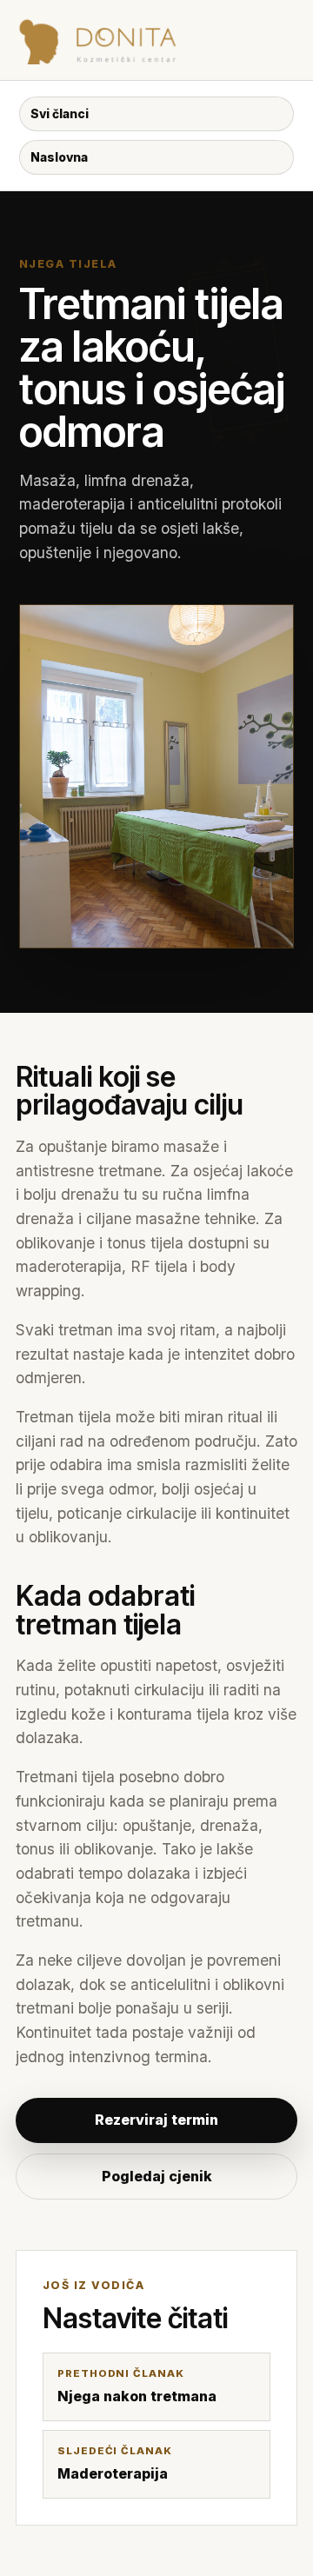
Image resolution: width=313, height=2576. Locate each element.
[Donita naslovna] (147, 40)
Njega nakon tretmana (137, 2386)
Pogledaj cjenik (157, 2176)
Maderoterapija (115, 2463)
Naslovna (59, 157)
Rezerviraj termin (156, 2120)
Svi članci (60, 114)
